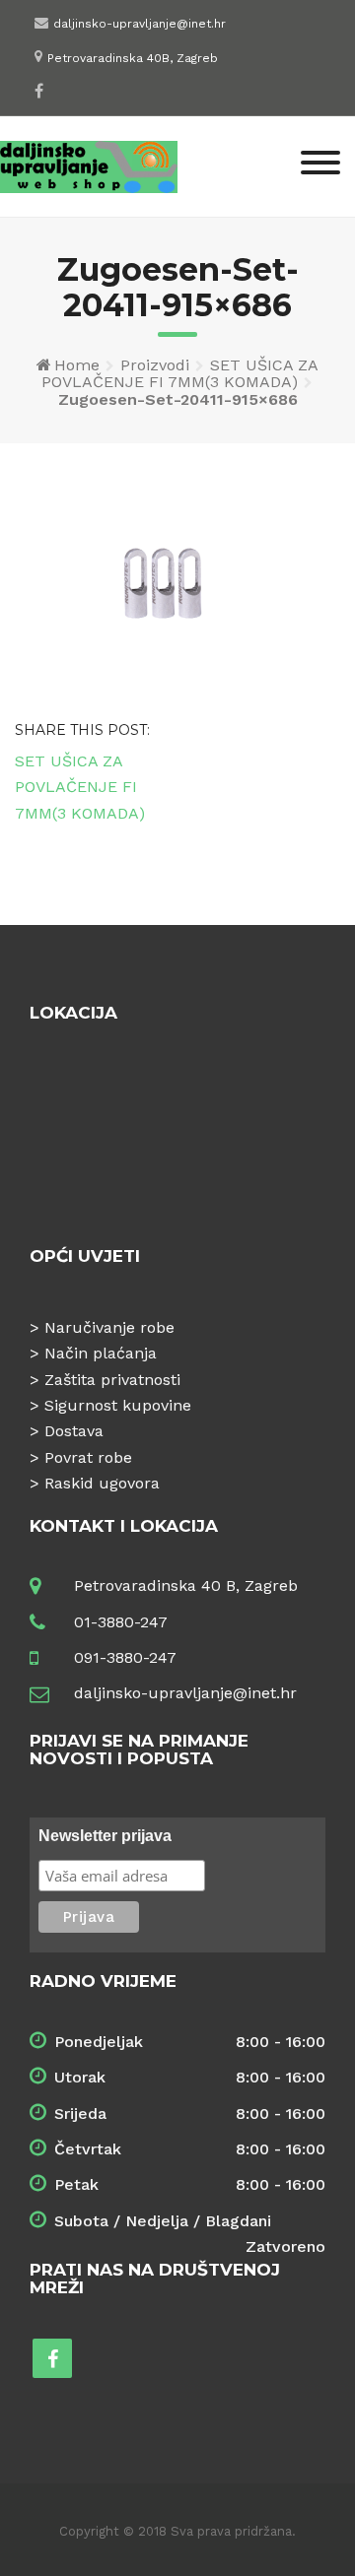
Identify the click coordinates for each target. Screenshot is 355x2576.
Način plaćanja (101, 1353)
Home (77, 365)
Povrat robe (88, 1457)
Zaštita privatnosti (112, 1380)
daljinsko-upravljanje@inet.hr (140, 24)
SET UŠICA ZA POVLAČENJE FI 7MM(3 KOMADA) (180, 374)
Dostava (74, 1431)
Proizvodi (155, 365)
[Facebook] (39, 91)
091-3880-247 (125, 1657)
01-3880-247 (121, 1622)
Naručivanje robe (109, 1327)
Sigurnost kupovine (118, 1405)
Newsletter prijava (105, 1836)
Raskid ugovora (102, 1483)
